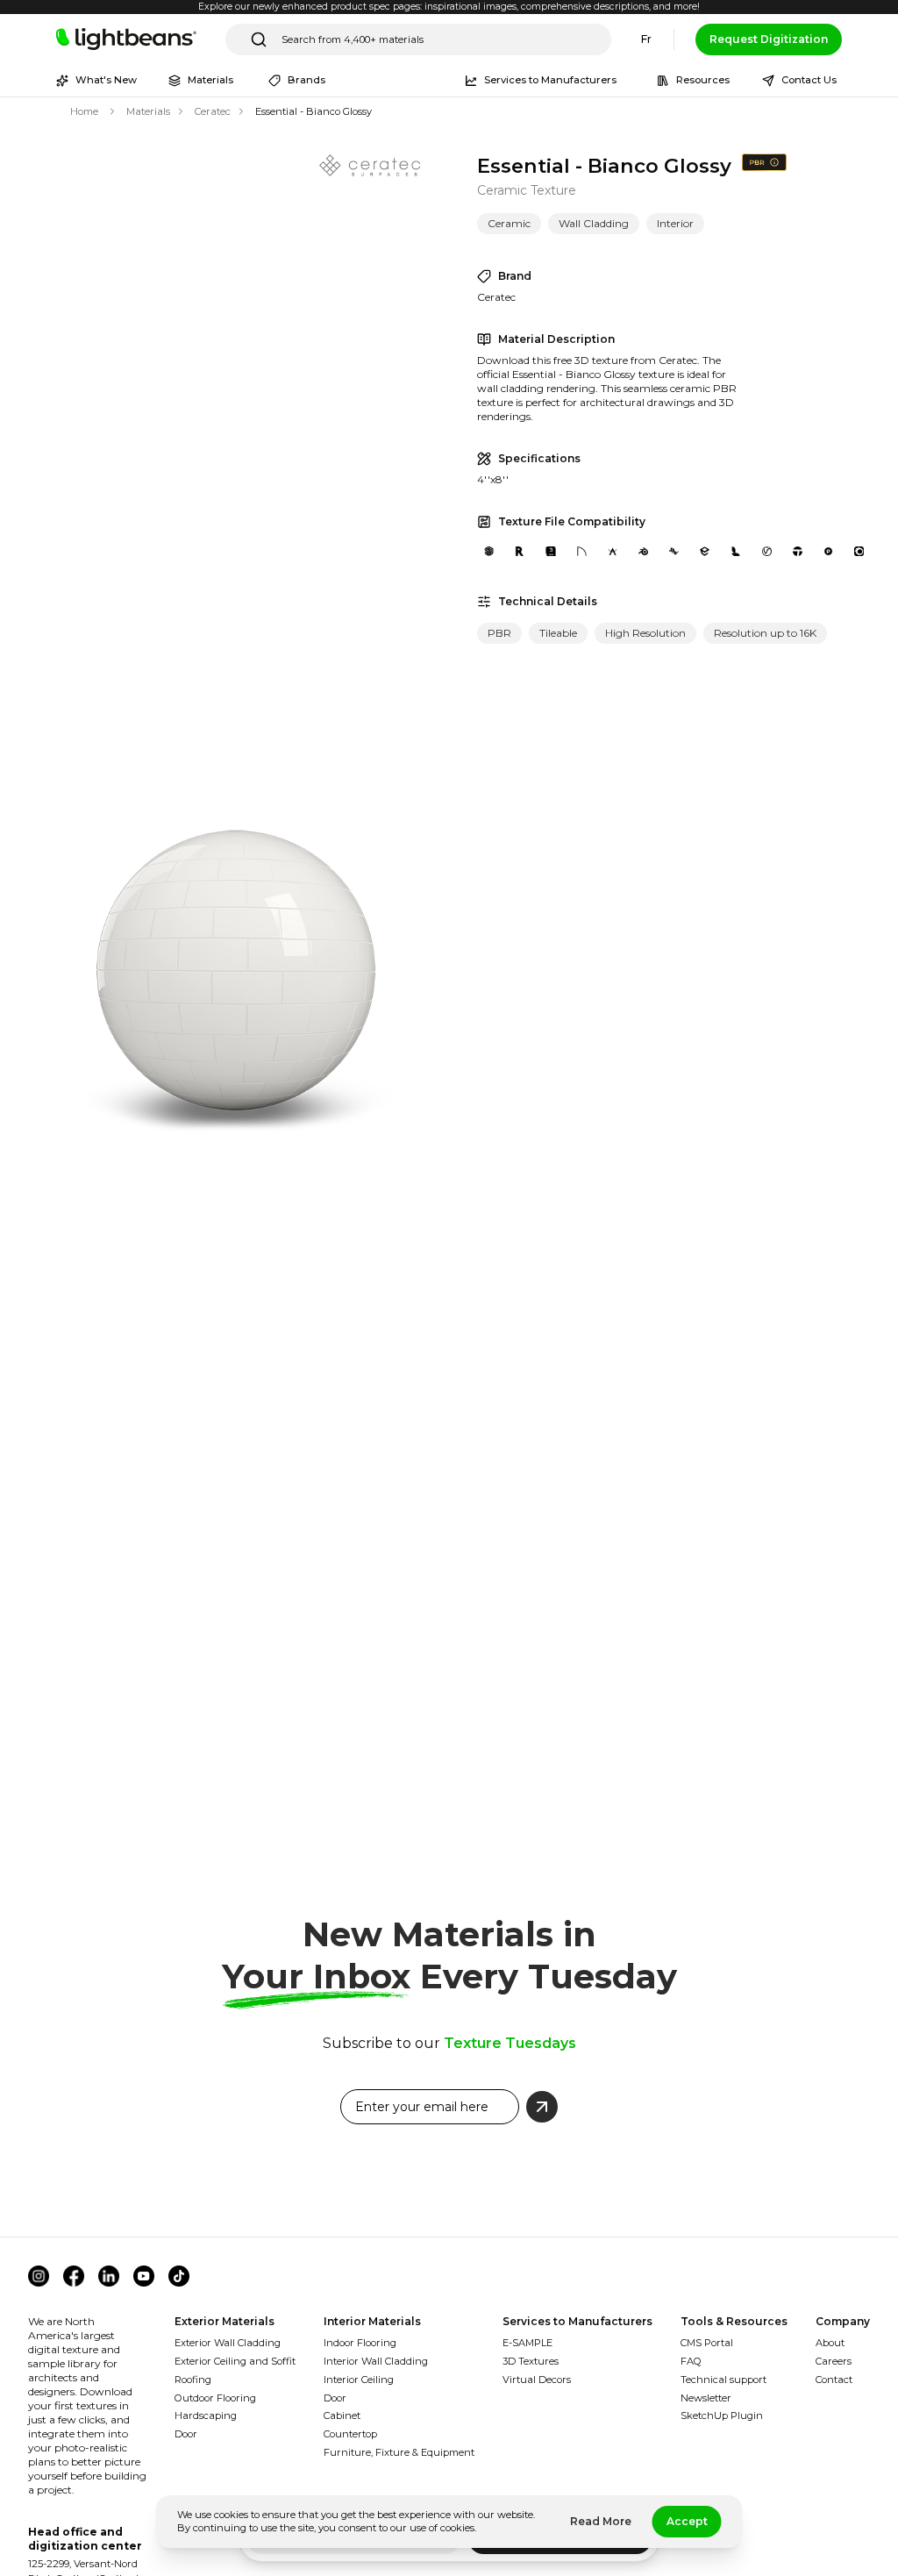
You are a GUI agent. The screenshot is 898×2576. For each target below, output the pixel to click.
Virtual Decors (537, 2380)
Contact (834, 2380)
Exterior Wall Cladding (228, 2343)
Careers (834, 2361)
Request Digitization (769, 39)
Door (186, 2434)
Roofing (193, 2380)
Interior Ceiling (359, 2380)
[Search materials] (259, 39)
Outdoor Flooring (215, 2398)
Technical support (723, 2380)
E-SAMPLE (527, 2343)
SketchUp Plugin (722, 2415)
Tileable (558, 633)
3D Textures (531, 2361)
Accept (687, 2521)
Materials (148, 111)
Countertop (350, 2434)
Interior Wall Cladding (376, 2361)
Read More (601, 2521)
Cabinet (342, 2415)
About (830, 2343)
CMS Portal (707, 2343)
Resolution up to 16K (765, 633)
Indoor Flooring (360, 2343)
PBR (499, 633)
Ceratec (213, 111)
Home (84, 111)
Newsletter (706, 2398)
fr (646, 39)
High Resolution (645, 633)
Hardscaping (206, 2415)
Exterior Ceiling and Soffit (235, 2361)
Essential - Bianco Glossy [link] (314, 111)
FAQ (691, 2361)
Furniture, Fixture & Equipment (399, 2452)
